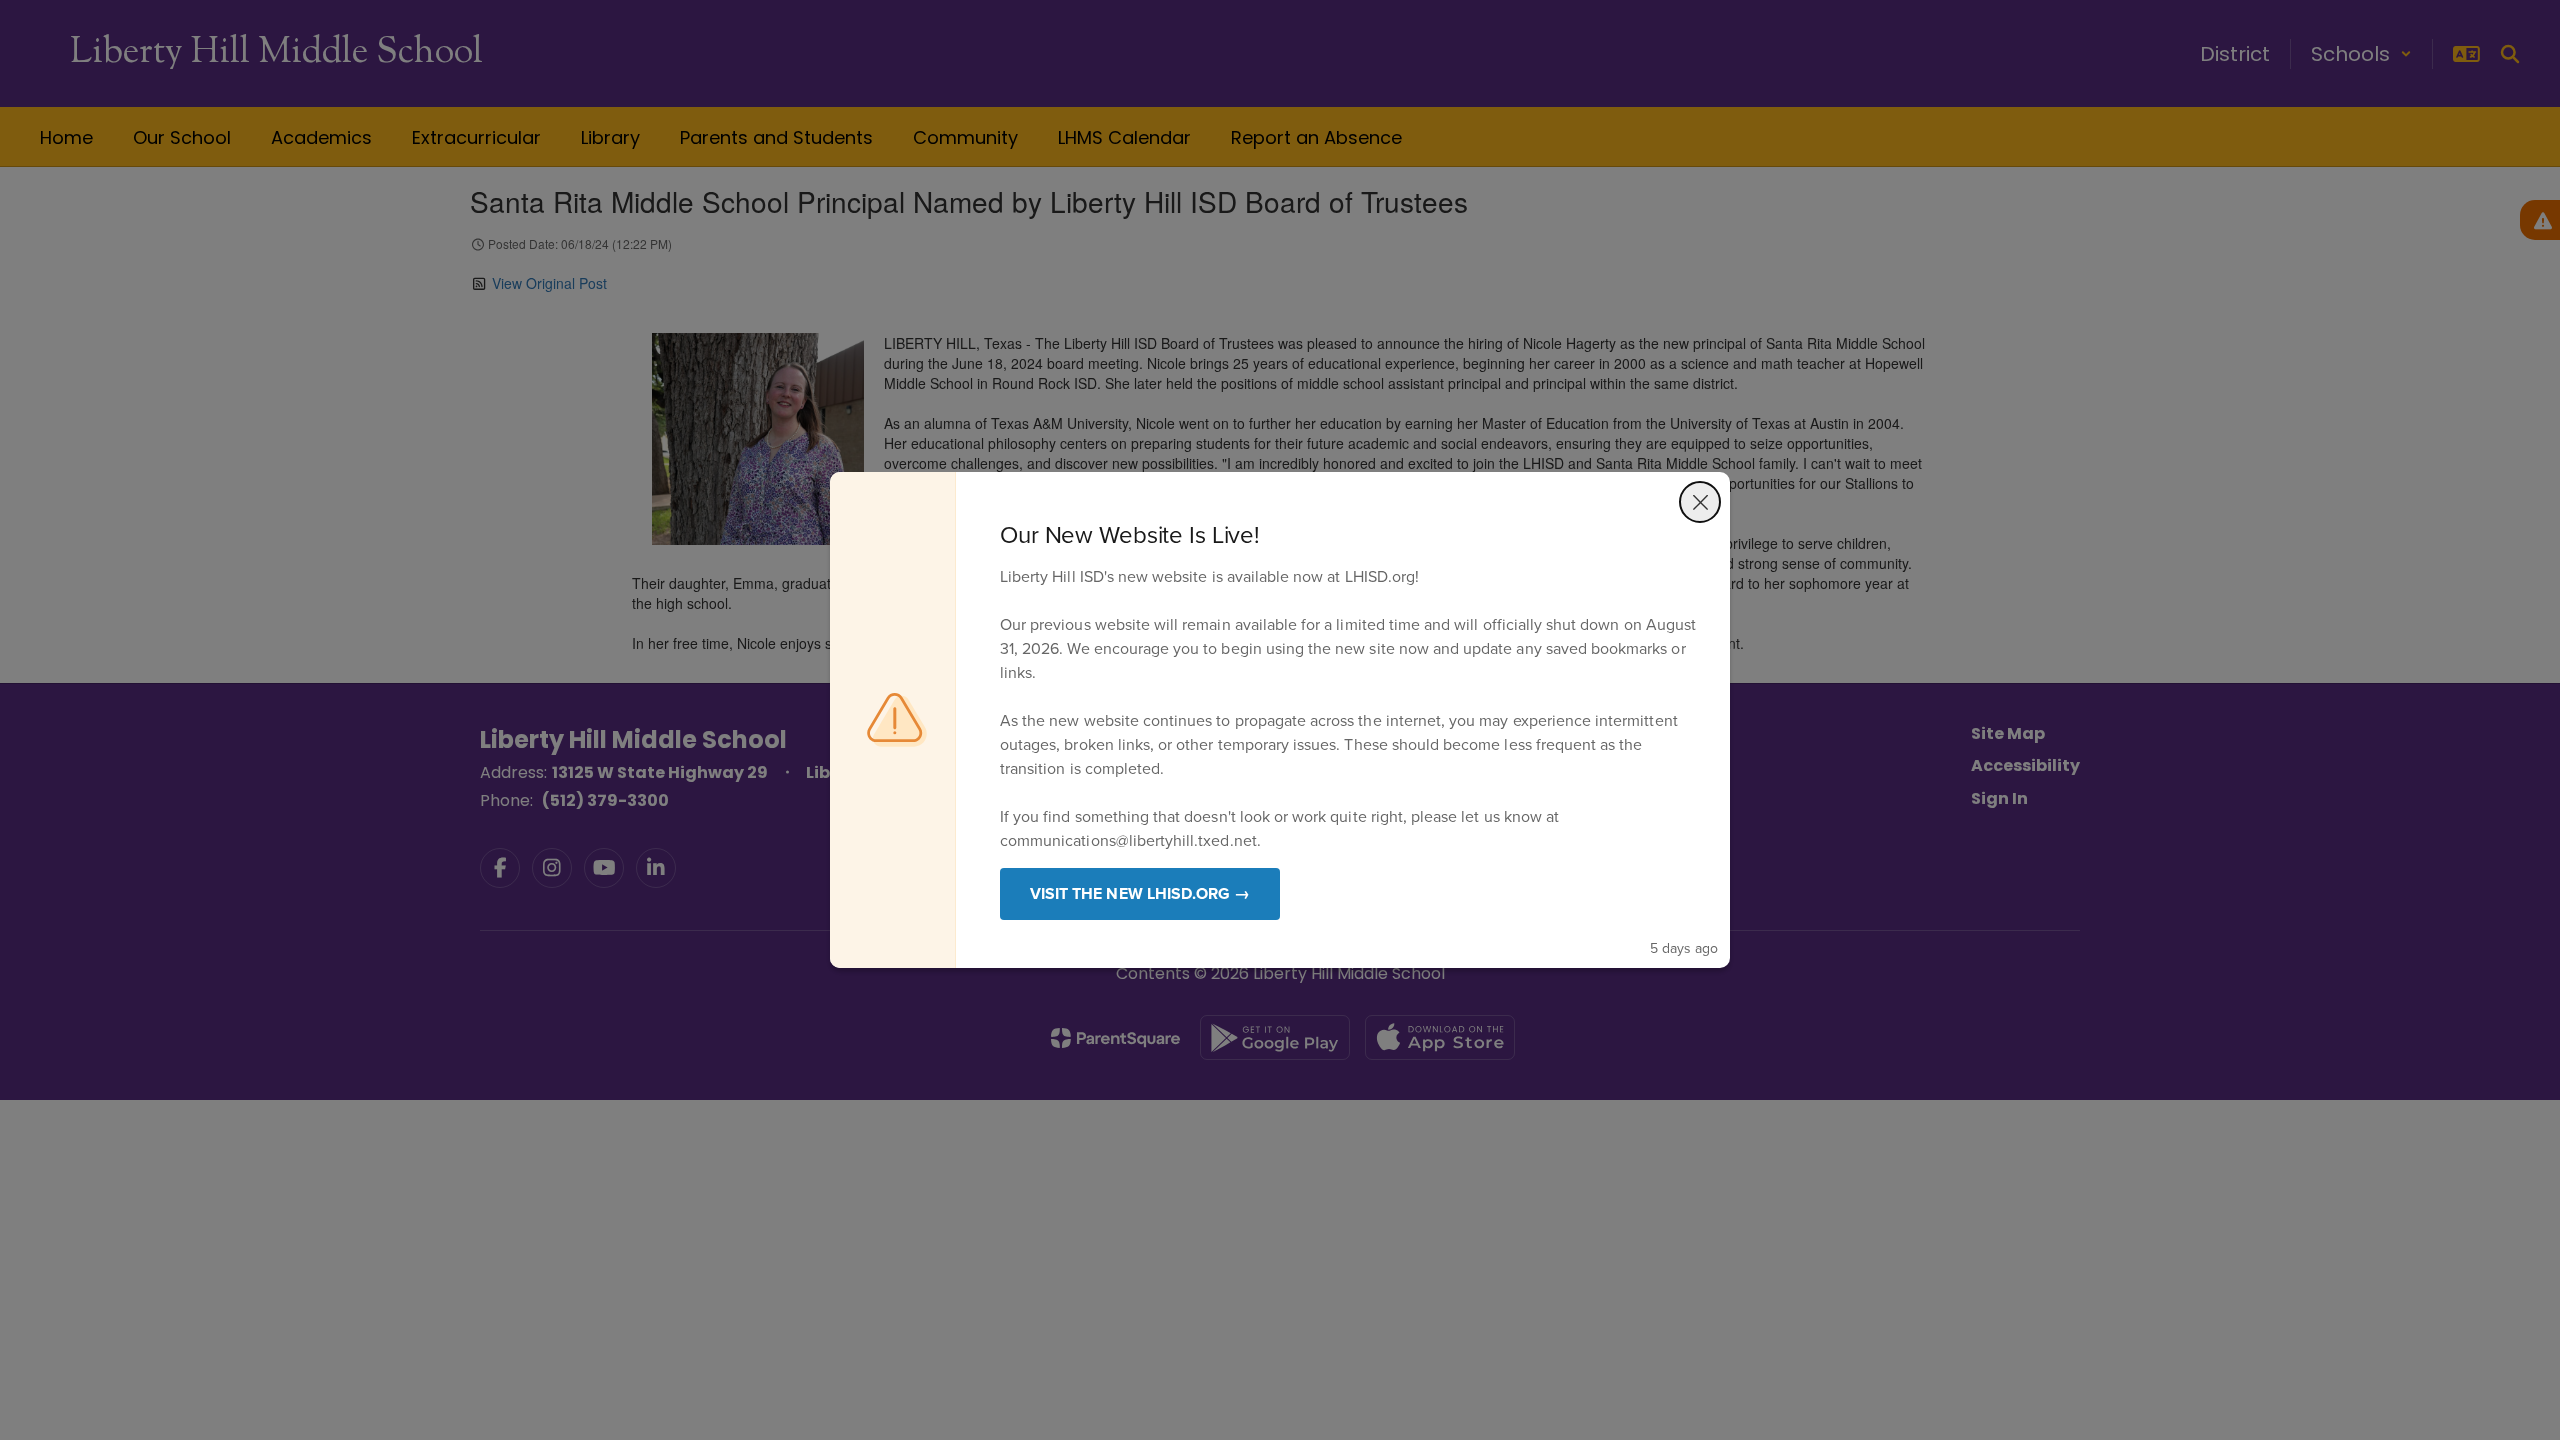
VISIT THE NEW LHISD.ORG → (1140, 893)
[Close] (1700, 502)
